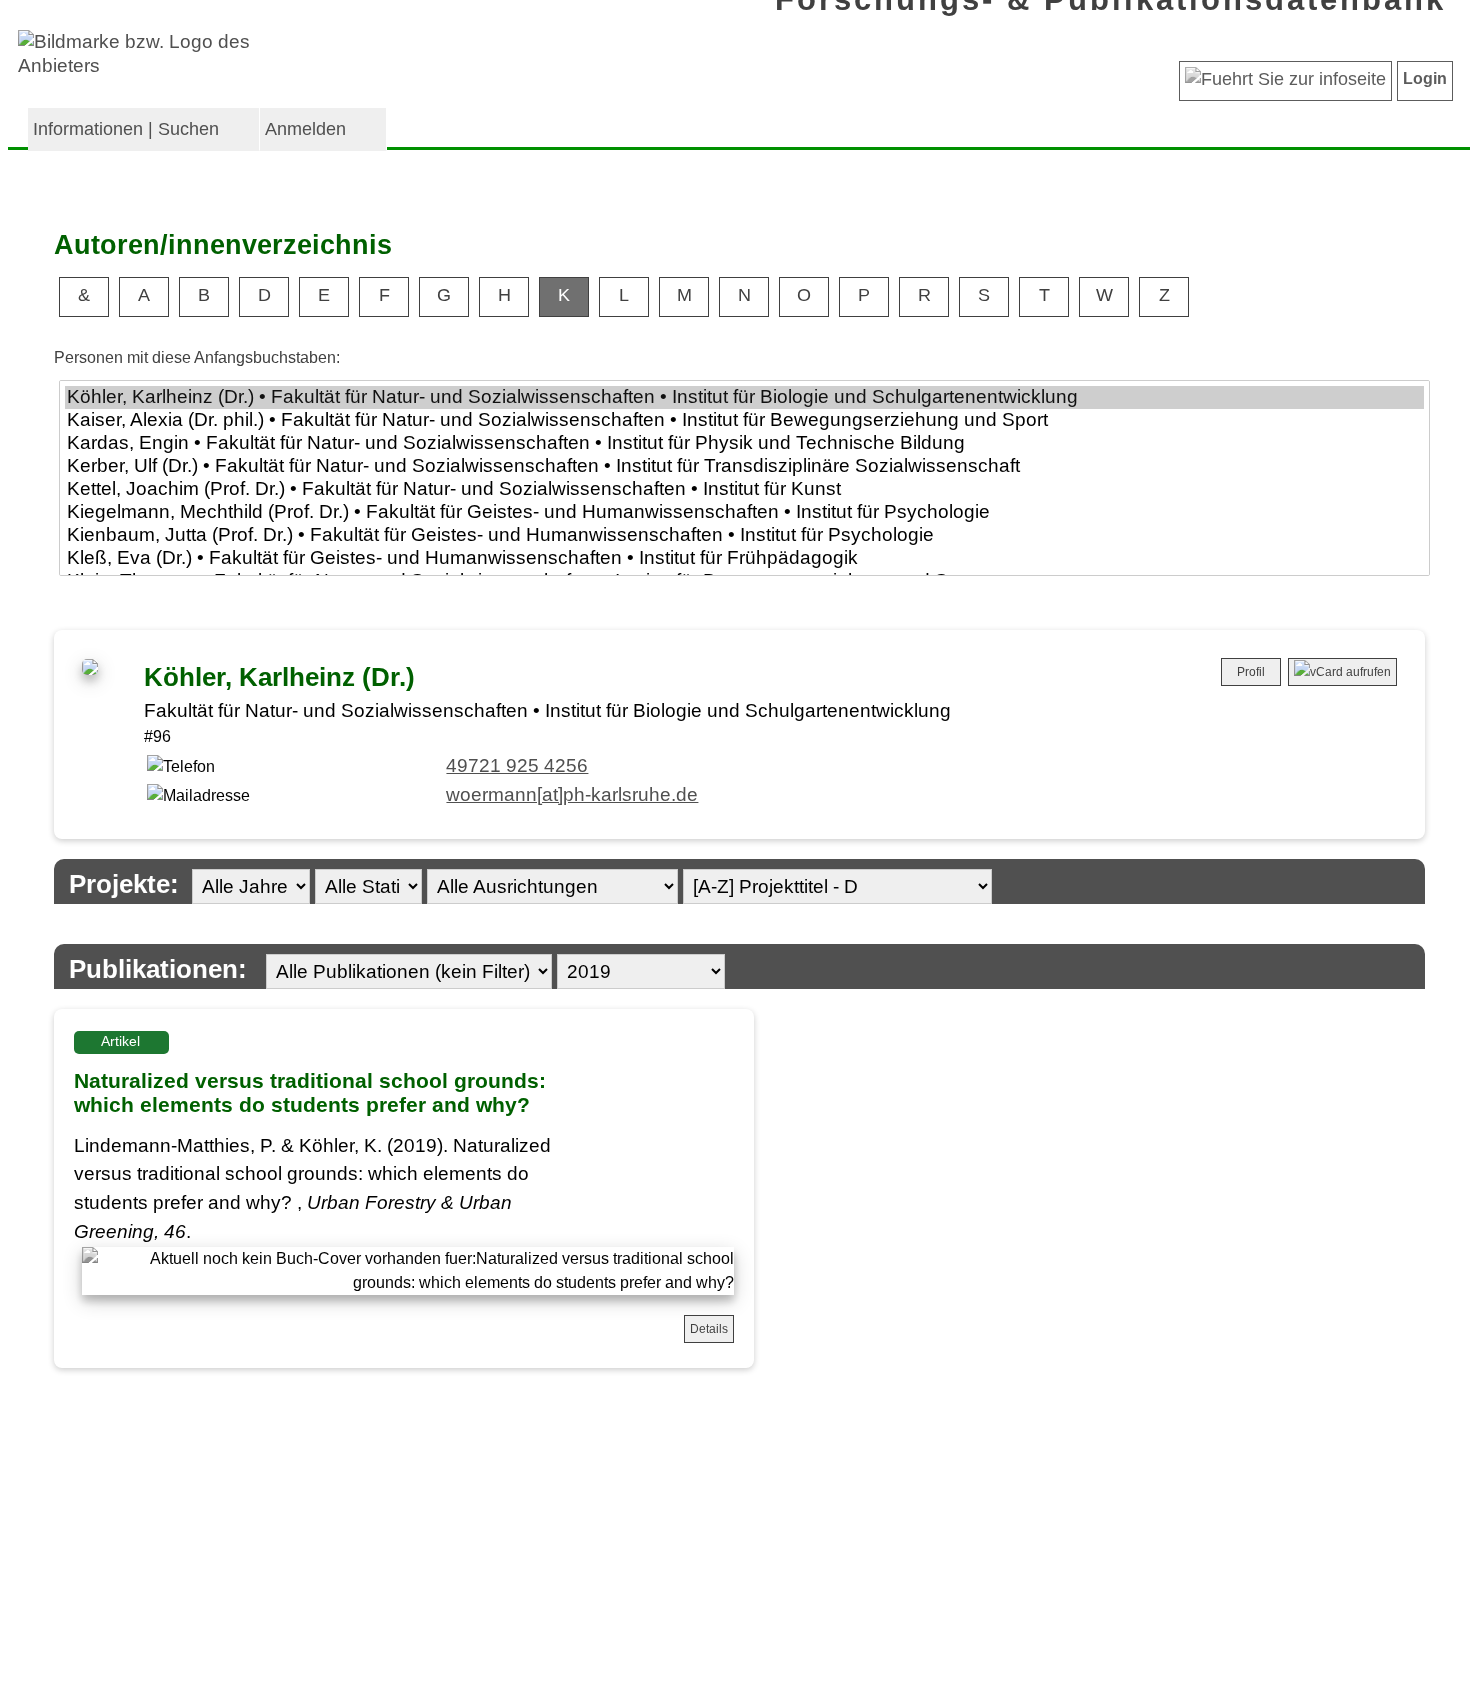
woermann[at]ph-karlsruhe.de (572, 794)
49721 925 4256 (517, 765)
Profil (1251, 672)
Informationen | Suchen (126, 129)
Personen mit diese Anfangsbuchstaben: (197, 357)
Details (709, 1329)
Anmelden (305, 129)
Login (1425, 78)
